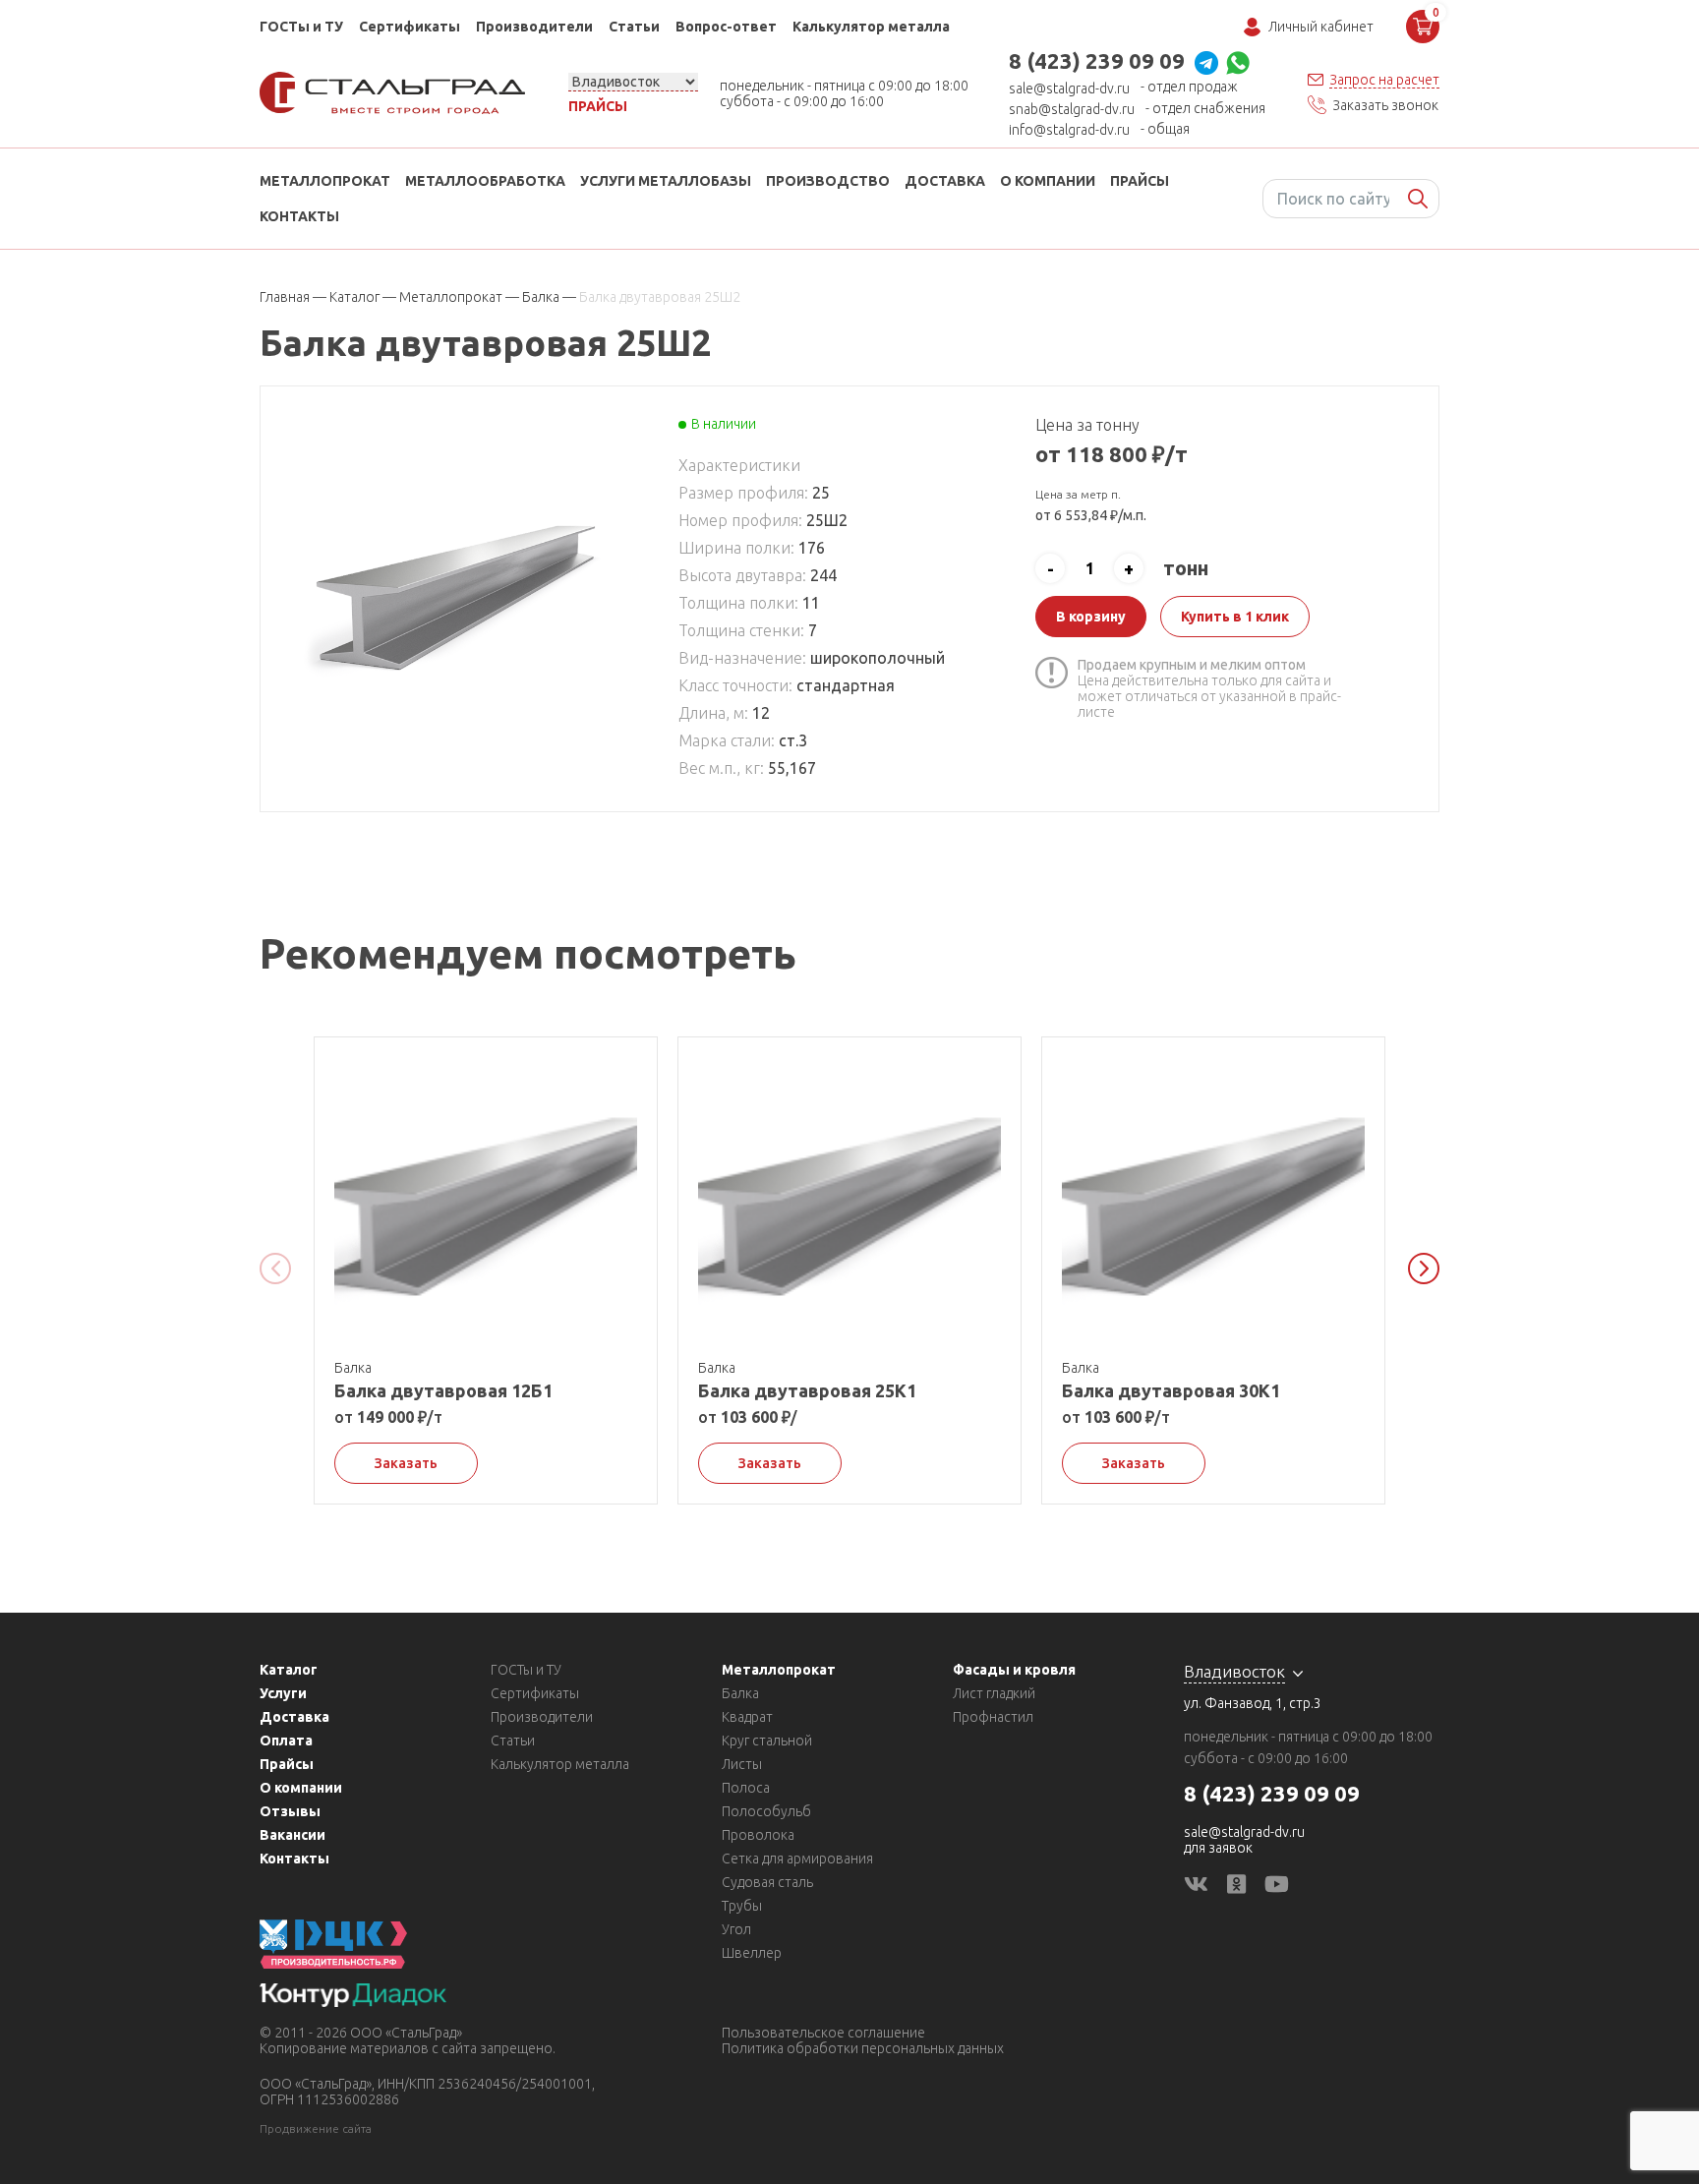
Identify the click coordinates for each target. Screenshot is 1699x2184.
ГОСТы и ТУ (301, 27)
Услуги (283, 1693)
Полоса (746, 1788)
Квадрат (747, 1717)
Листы (742, 1764)
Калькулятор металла (871, 27)
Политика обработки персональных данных (863, 2048)
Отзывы (290, 1811)
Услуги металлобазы (666, 181)
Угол (736, 1929)
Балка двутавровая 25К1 (807, 1390)
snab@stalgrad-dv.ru (1072, 109)
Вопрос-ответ (726, 27)
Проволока (758, 1835)
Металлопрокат (325, 181)
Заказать (406, 1463)
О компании (1048, 181)
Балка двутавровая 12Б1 (443, 1390)
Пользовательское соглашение (823, 2033)
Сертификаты (410, 27)
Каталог (289, 1670)
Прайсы (598, 106)
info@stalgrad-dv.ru (1069, 130)
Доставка (945, 181)
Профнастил (993, 1717)
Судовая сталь (767, 1882)
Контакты (299, 216)
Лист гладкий (994, 1693)
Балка (740, 1693)
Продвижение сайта (316, 2128)
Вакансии (293, 1835)
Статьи (634, 27)
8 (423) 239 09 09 (1097, 60)
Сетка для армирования (797, 1859)
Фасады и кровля (1014, 1670)
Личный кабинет (1321, 27)
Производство (828, 181)
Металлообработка (485, 181)
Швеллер (752, 1953)
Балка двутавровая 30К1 (1171, 1390)
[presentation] (275, 1269)
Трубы (742, 1906)
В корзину (1091, 617)
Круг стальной (767, 1741)
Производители (534, 27)
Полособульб (766, 1811)
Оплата (286, 1741)
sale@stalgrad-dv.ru (1069, 89)
